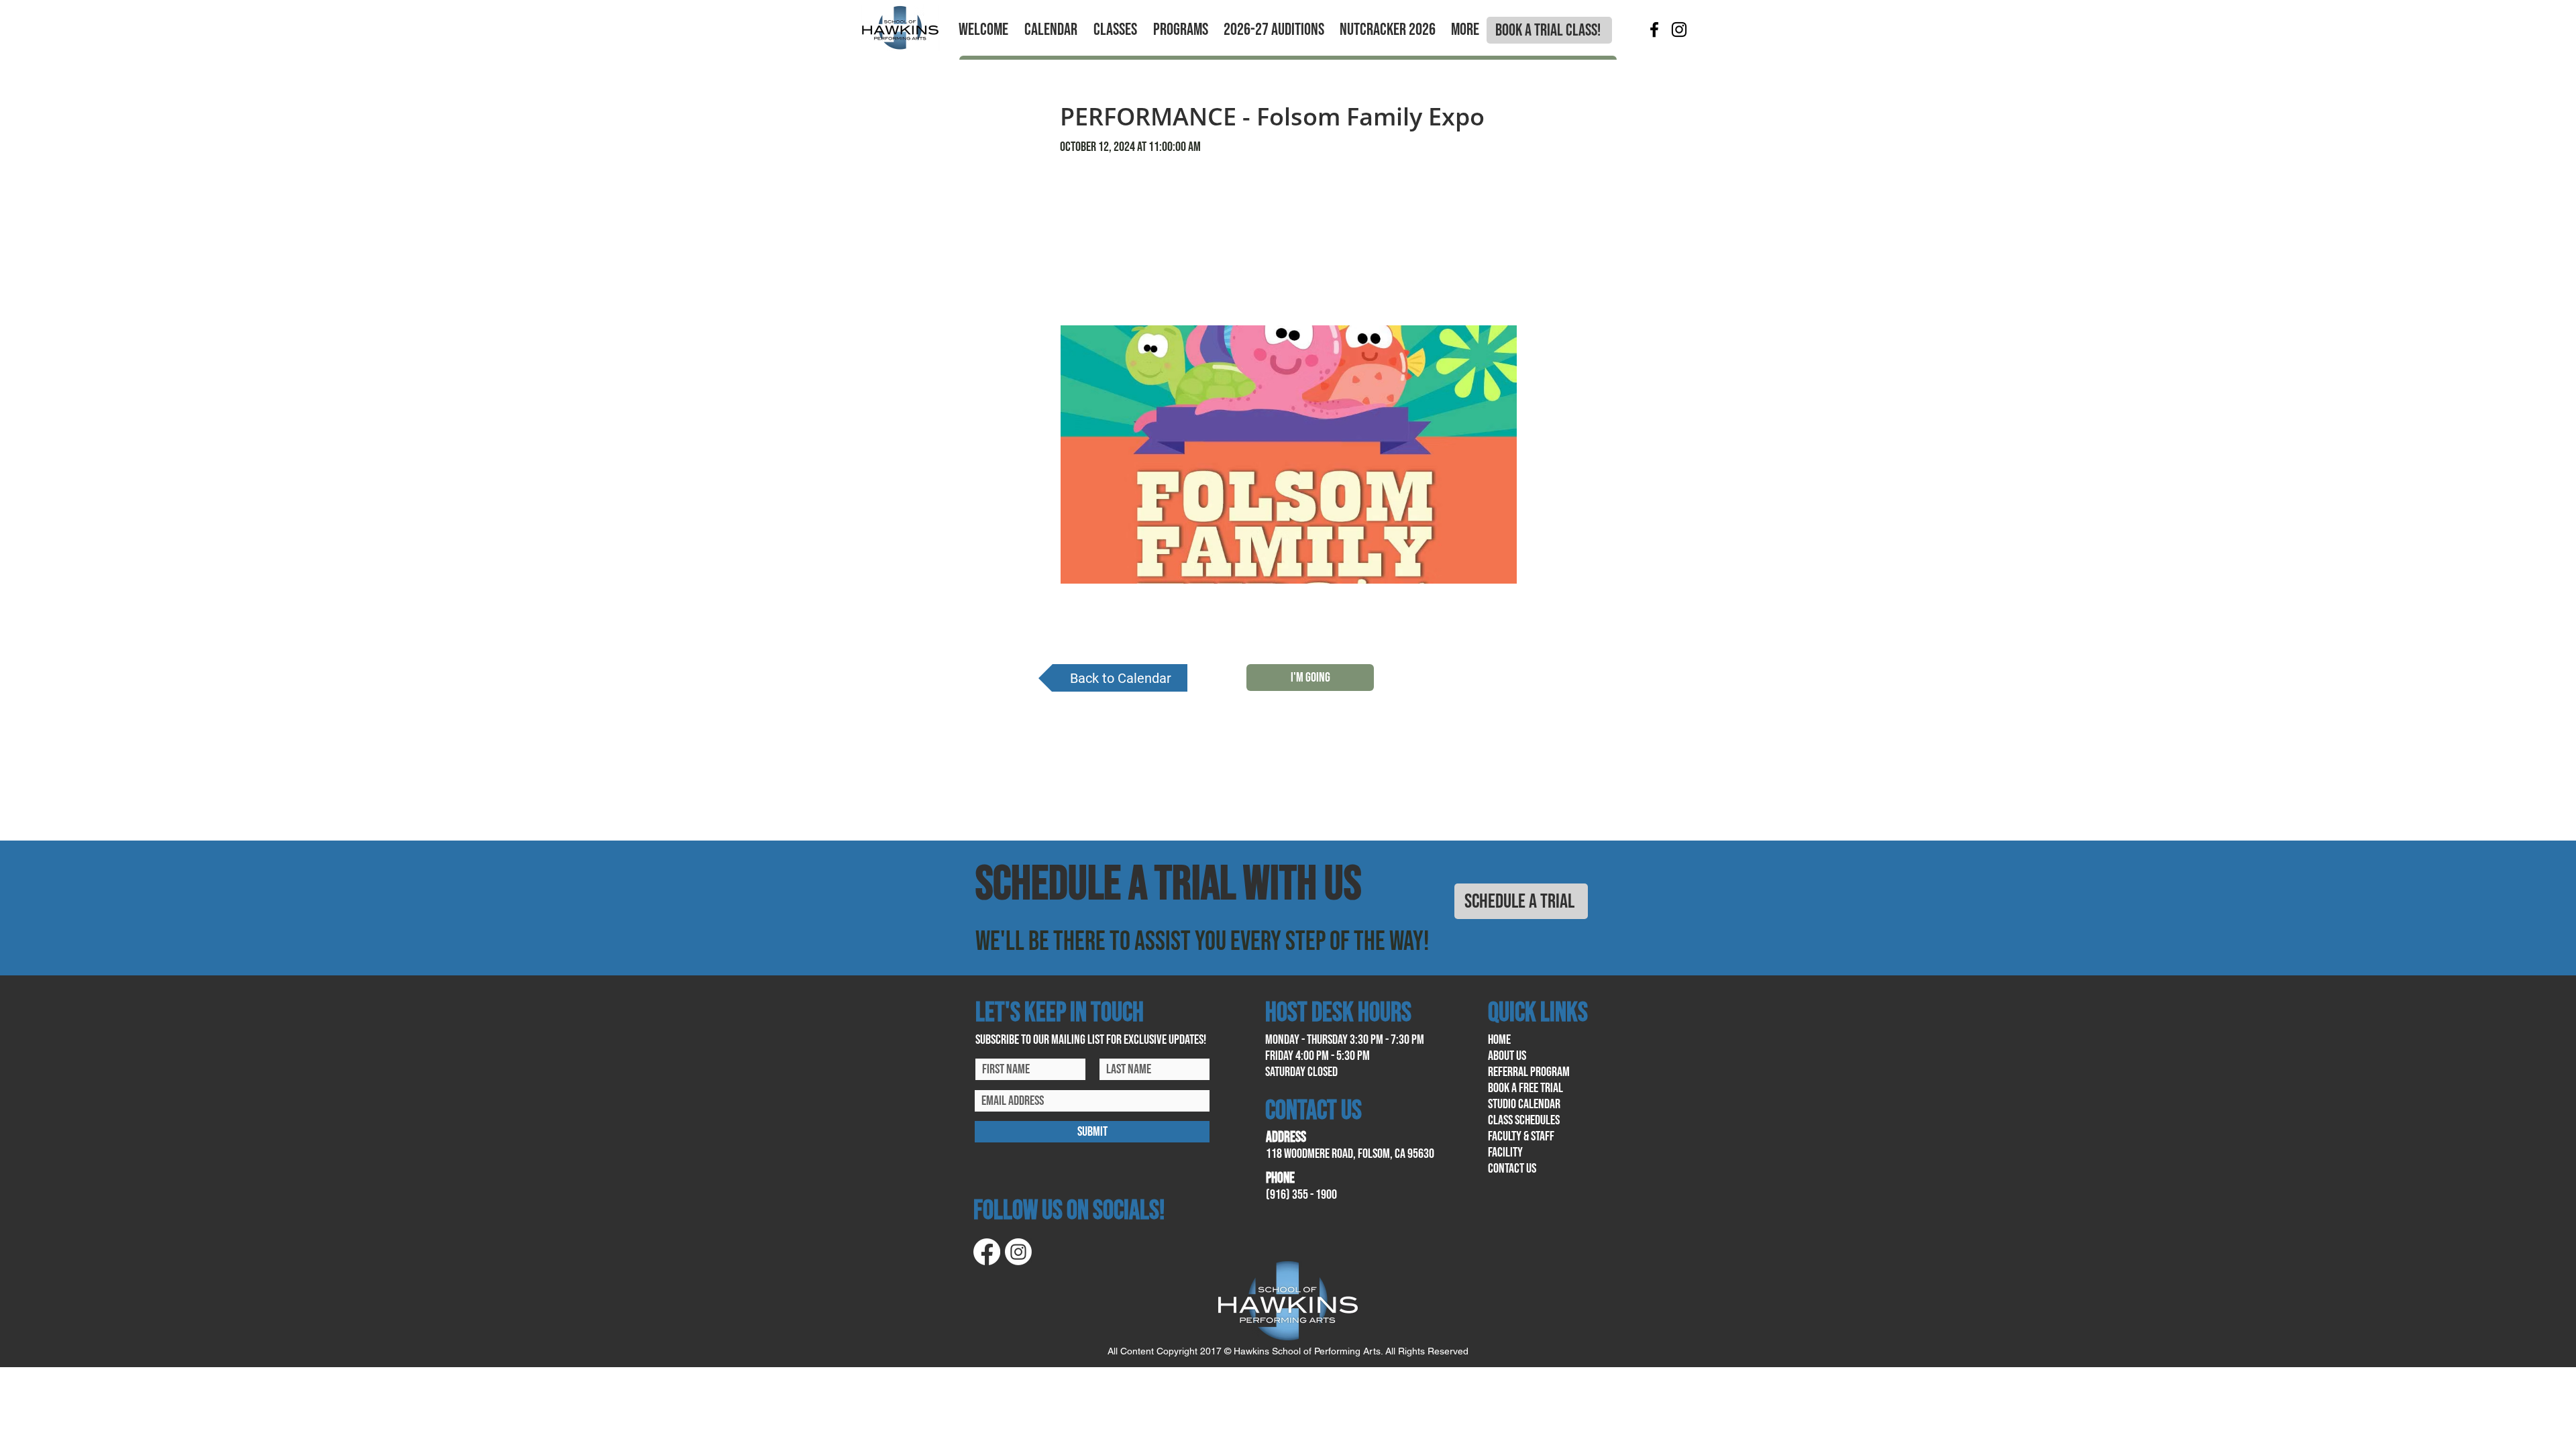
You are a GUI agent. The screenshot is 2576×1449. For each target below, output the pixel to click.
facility (1505, 1152)
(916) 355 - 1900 (1301, 1195)
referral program (1529, 1072)
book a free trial (1525, 1088)
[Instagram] (1679, 30)
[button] (983, 30)
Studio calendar (1524, 1104)
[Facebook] (1654, 30)
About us (1507, 1056)
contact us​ (1512, 1169)
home (1499, 1040)
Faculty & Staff (1521, 1136)
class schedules (1524, 1120)
